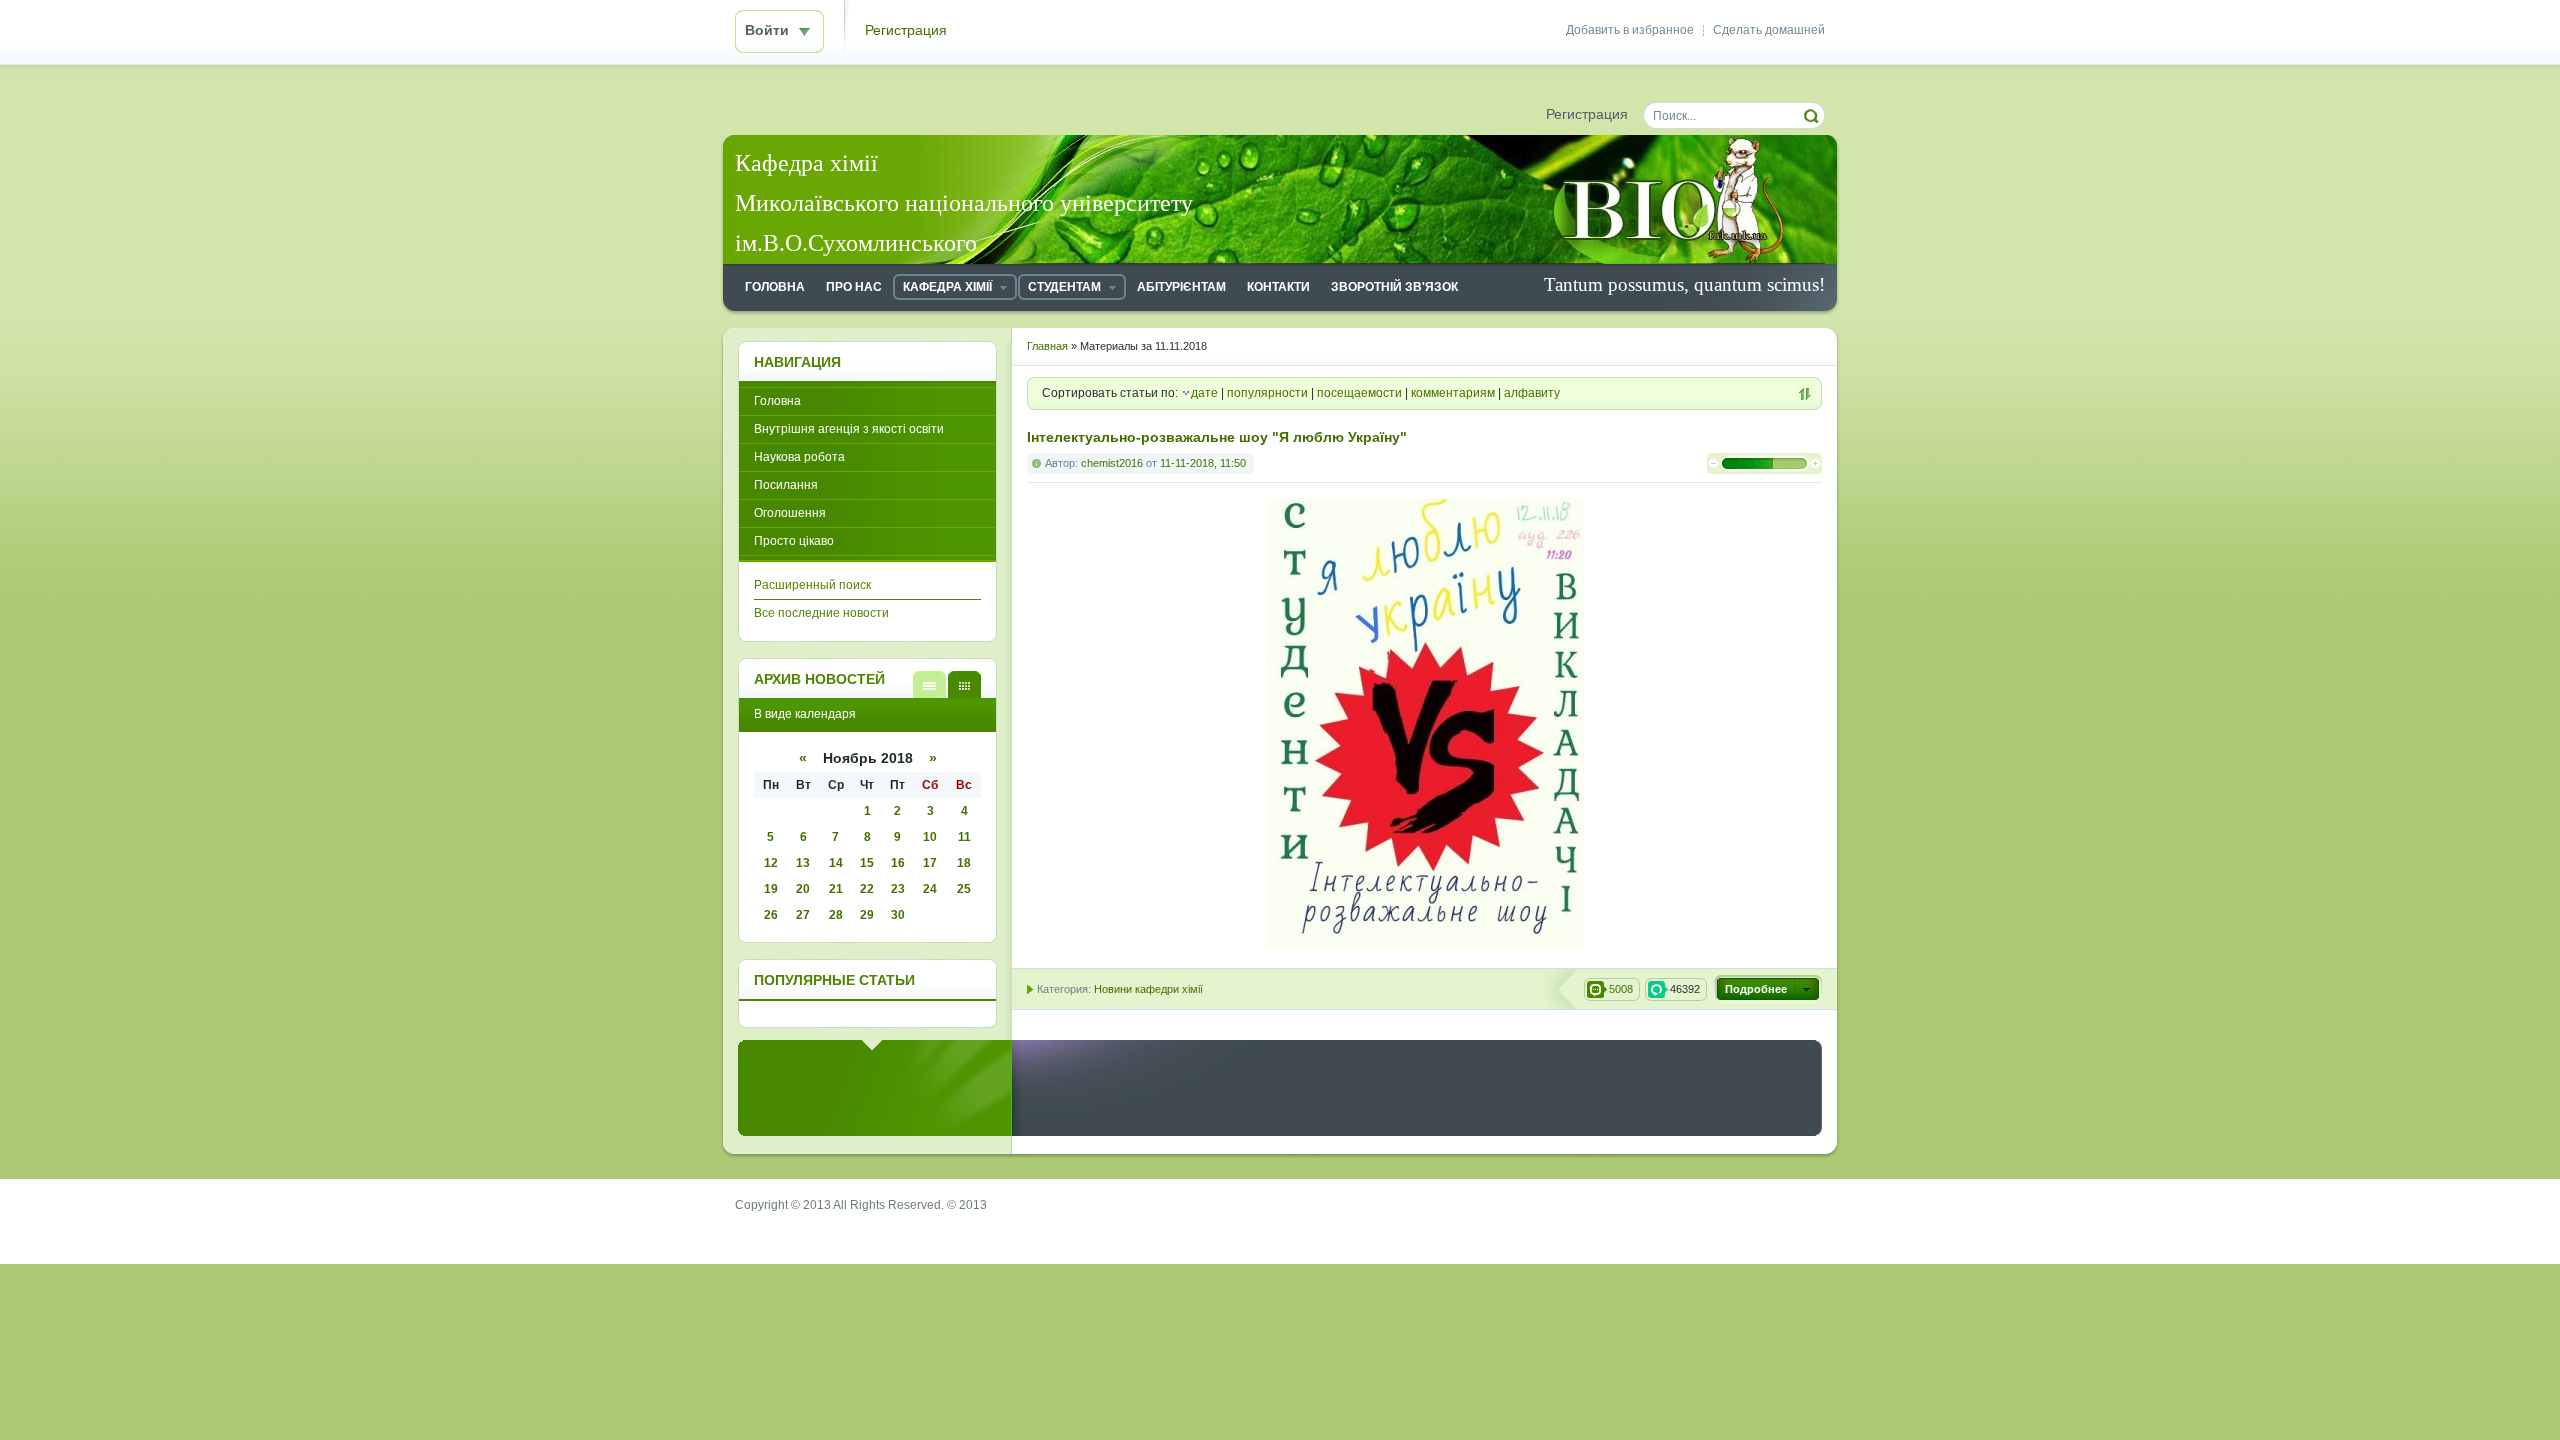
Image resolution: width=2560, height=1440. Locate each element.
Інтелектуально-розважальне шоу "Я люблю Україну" (1217, 437)
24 (930, 889)
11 (964, 837)
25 (964, 889)
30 (898, 915)
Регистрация (906, 30)
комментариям (1453, 393)
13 (803, 863)
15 (867, 863)
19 (771, 889)
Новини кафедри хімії (1148, 989)
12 (771, 863)
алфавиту (1532, 393)
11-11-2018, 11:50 (1203, 463)
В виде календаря (964, 684)
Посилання (786, 485)
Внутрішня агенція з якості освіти (849, 429)
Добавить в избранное (1630, 30)
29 (867, 915)
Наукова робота (799, 457)
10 (930, 837)
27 (803, 915)
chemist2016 (1112, 463)
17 (930, 863)
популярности (1267, 393)
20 (803, 889)
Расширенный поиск (812, 585)
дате (1204, 393)
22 (867, 889)
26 (771, 915)
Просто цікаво (794, 541)
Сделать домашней (1769, 30)
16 (898, 863)
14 (836, 863)
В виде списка (929, 684)
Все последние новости (821, 613)
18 (964, 863)
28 (836, 915)
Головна (777, 401)
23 (898, 889)
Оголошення (790, 513)
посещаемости (1359, 393)
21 (836, 889)
